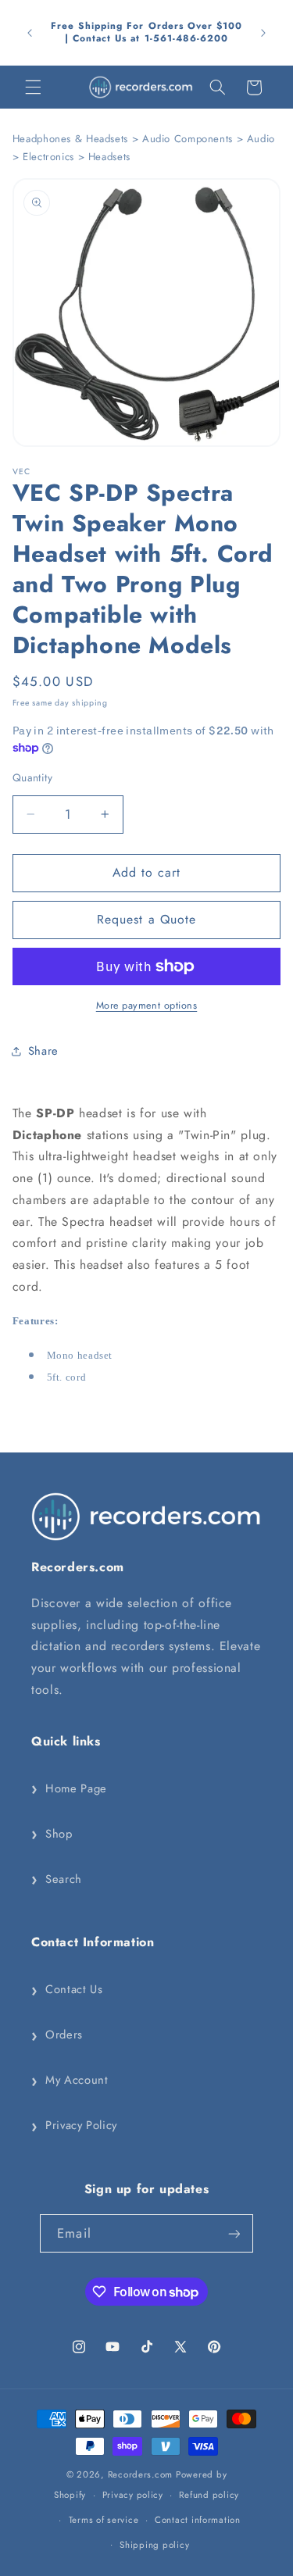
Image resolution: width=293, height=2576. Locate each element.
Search (57, 1879)
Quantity (32, 777)
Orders (57, 2035)
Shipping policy (154, 2545)
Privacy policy (133, 2495)
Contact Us (67, 1990)
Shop (52, 1834)
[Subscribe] (234, 2233)
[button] (33, 88)
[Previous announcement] (30, 33)
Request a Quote (146, 919)
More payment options (147, 1006)
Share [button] (43, 1051)
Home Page (69, 1788)
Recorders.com (141, 2474)
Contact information (198, 2520)
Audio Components (188, 139)
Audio (261, 139)
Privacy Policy (74, 2126)
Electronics (48, 157)
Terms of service (104, 2520)
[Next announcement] (263, 33)
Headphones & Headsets (70, 139)
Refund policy (209, 2495)
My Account (70, 2081)
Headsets (109, 157)
